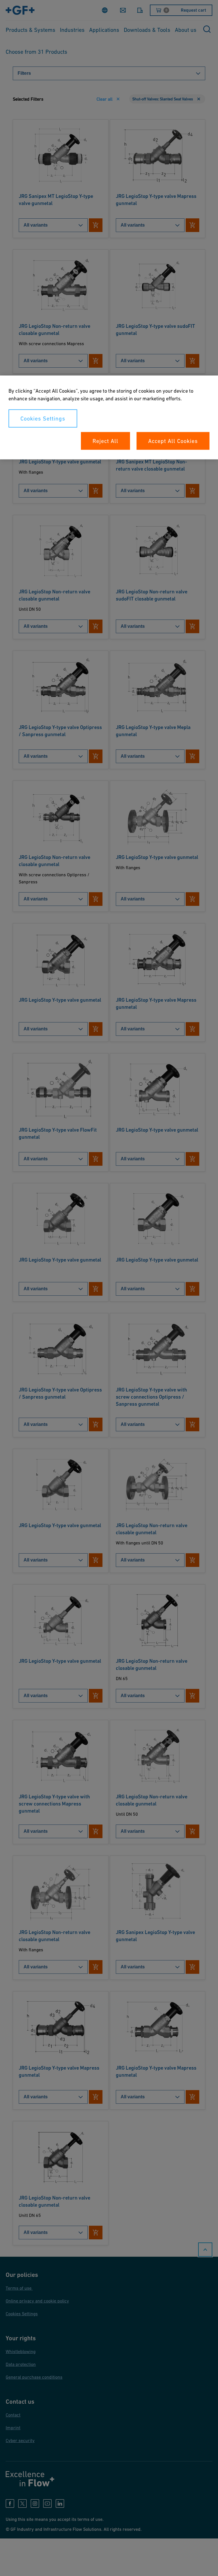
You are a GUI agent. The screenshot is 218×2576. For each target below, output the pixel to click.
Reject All (105, 441)
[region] (109, 418)
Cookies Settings (43, 419)
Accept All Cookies (173, 441)
